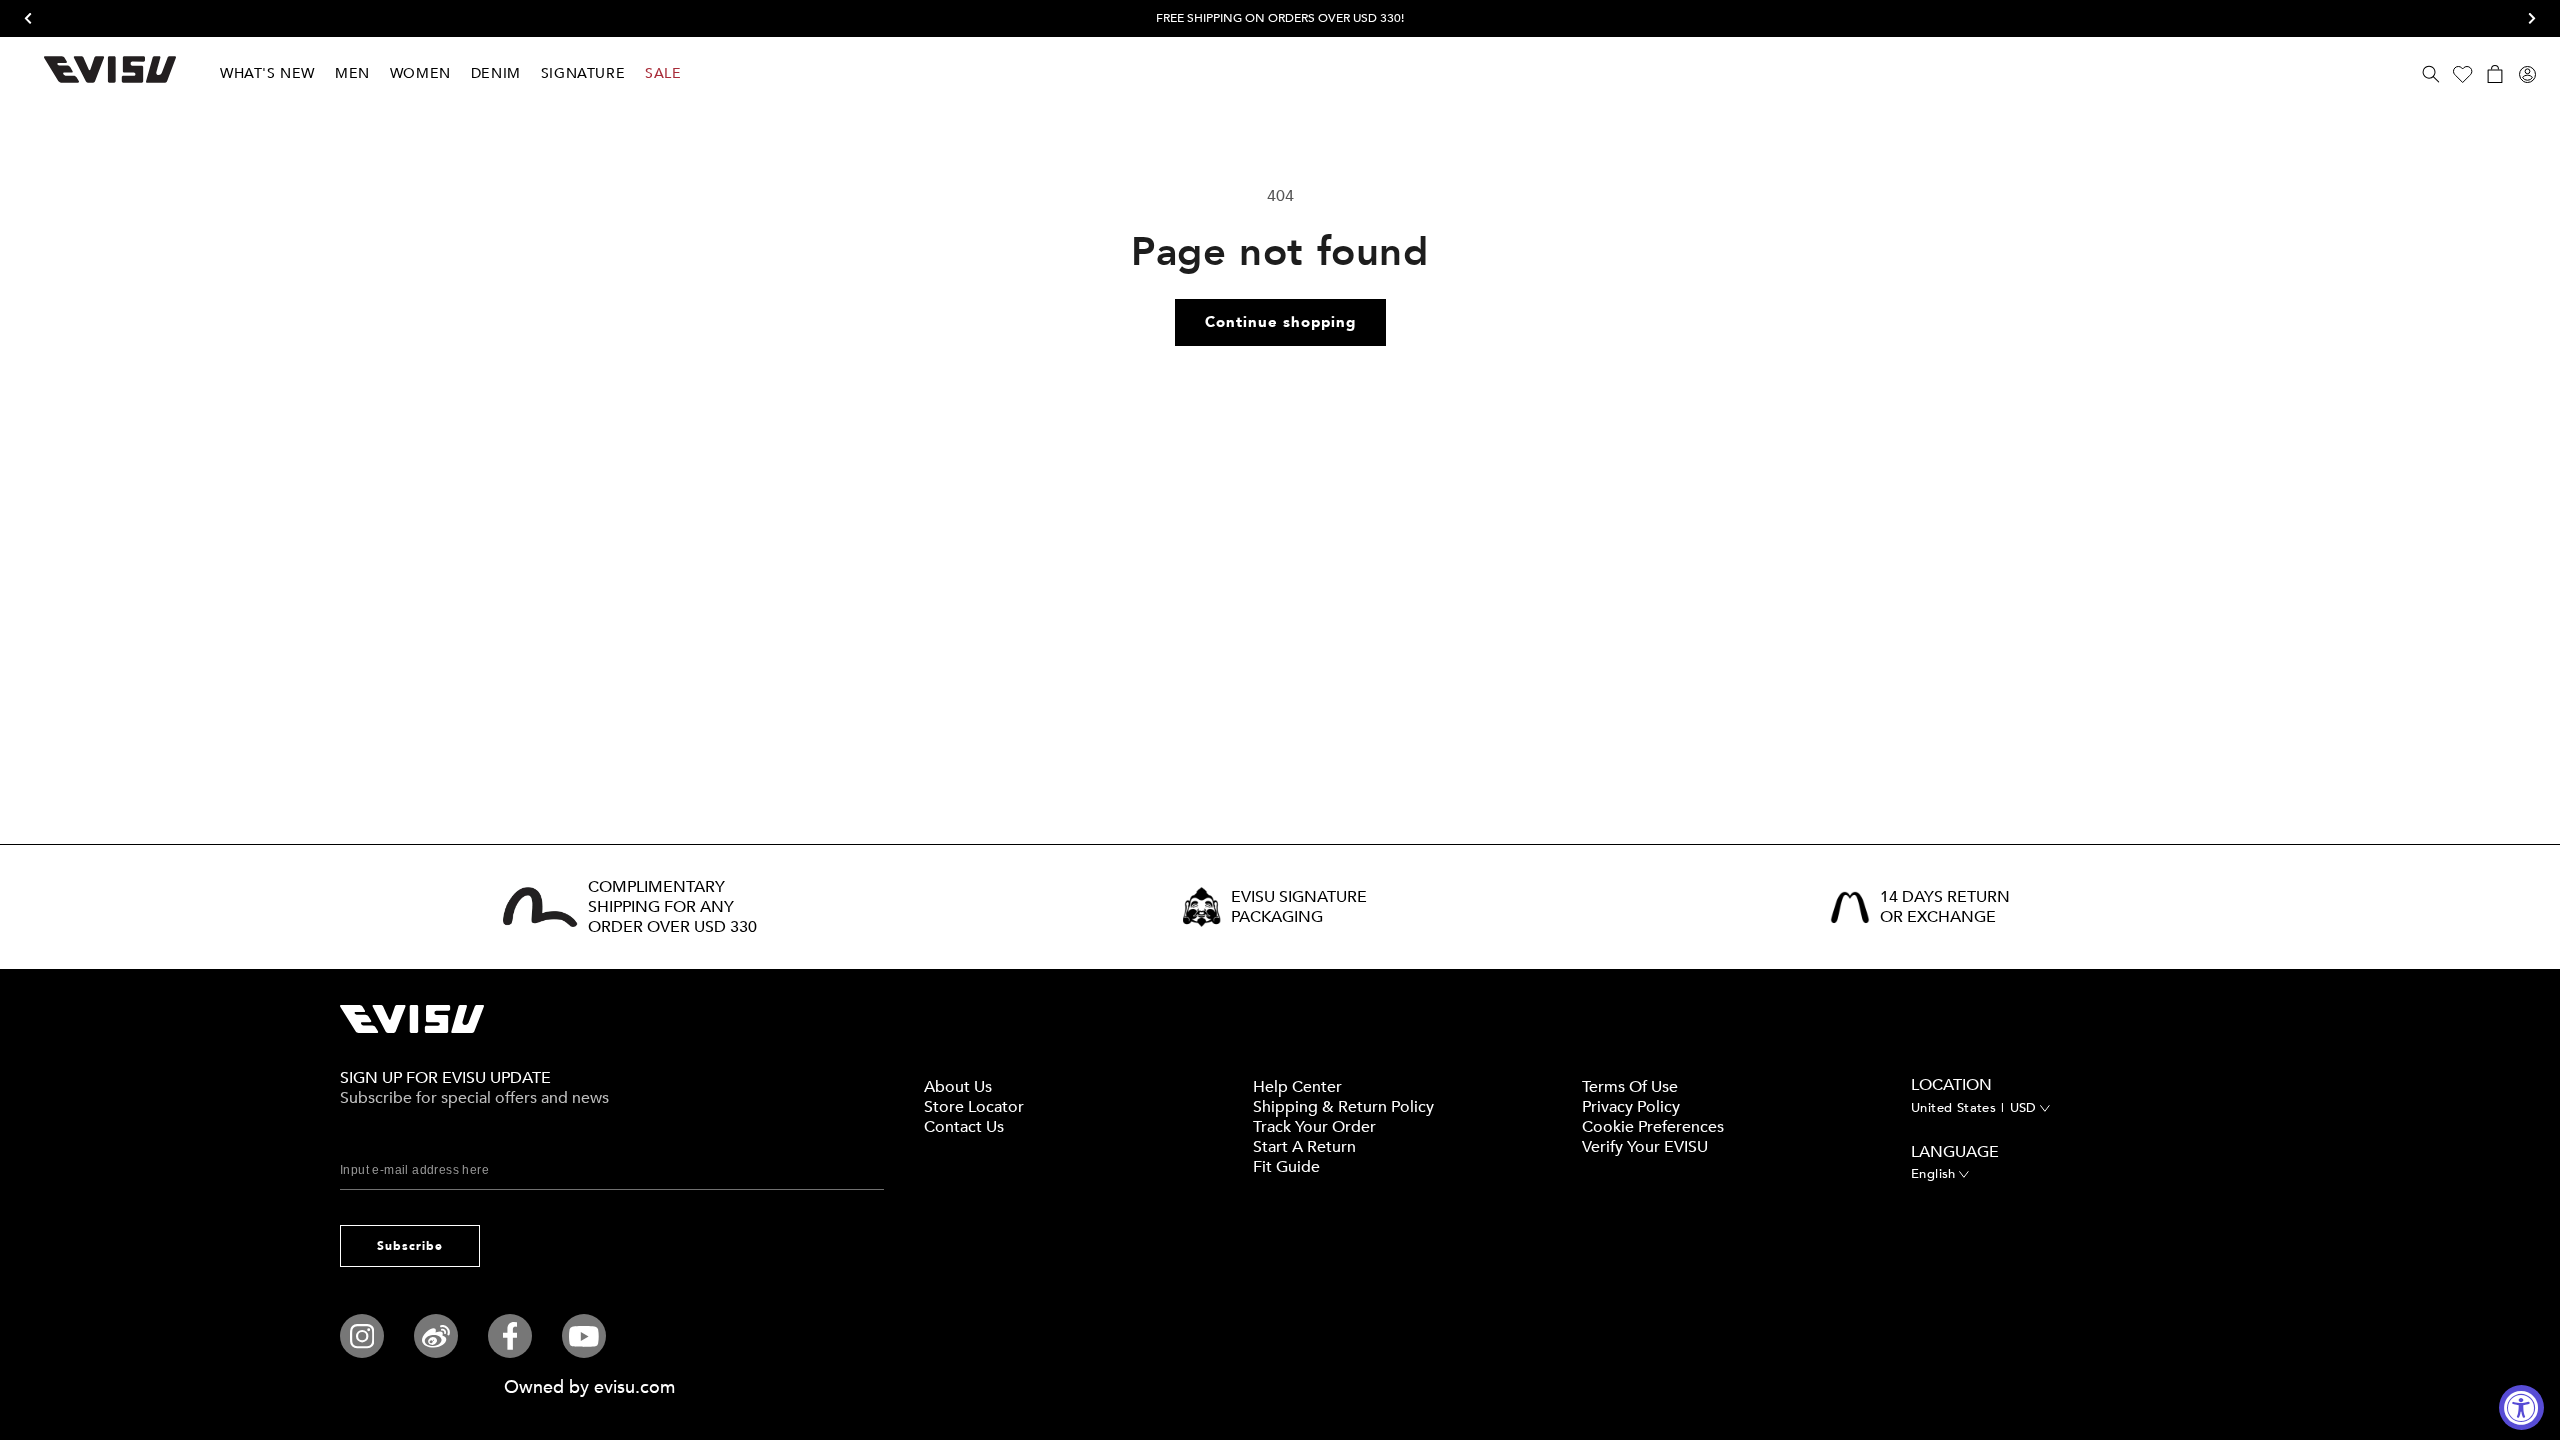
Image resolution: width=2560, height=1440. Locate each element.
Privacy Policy (1631, 1107)
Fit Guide (1286, 1167)
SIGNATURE (583, 73)
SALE (663, 73)
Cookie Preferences (1653, 1127)
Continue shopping (1280, 322)
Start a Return (1304, 1147)
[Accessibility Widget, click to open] (2521, 1407)
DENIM (496, 73)
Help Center (1297, 1087)
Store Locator (974, 1107)
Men (352, 73)
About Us (958, 1087)
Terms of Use (1630, 1087)
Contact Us (964, 1127)
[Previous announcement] (35, 19)
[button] (2431, 74)
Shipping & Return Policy (1343, 1107)
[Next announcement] (2525, 19)
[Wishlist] (2463, 74)
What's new (267, 73)
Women (420, 73)
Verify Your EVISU (1645, 1147)
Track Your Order (1314, 1127)
